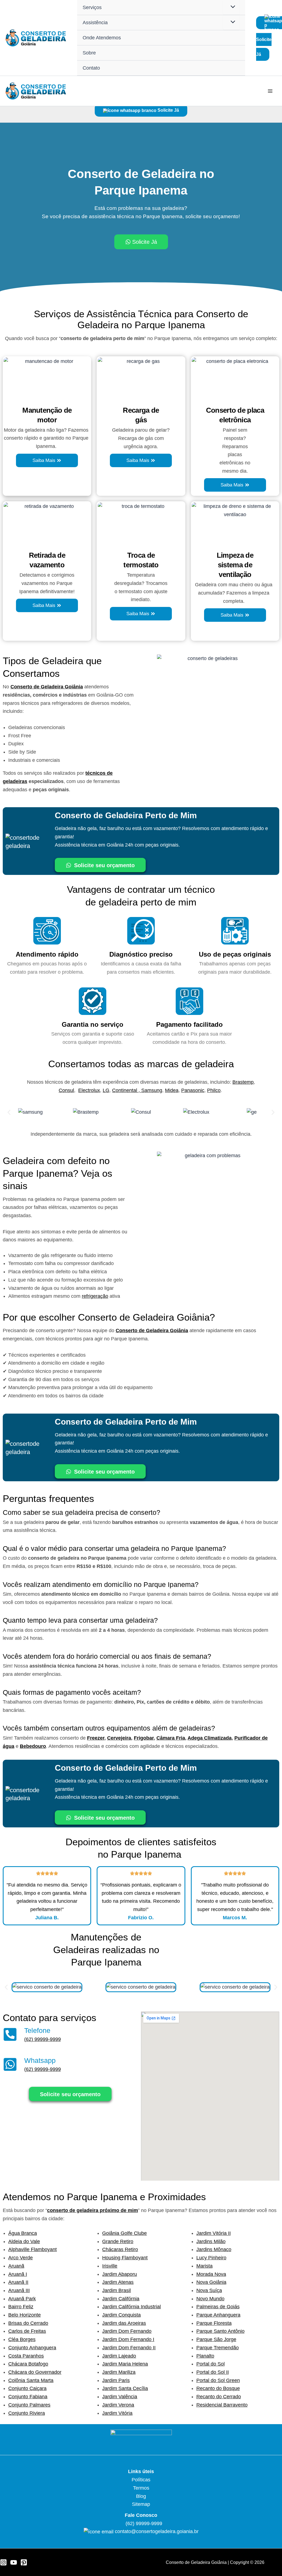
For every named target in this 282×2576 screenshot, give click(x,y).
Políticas (141, 2480)
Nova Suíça (209, 2290)
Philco (214, 1090)
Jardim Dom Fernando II (129, 2348)
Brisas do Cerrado (28, 2323)
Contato (91, 68)
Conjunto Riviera (27, 2413)
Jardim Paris (116, 2380)
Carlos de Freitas (27, 2331)
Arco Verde (21, 2258)
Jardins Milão (211, 2241)
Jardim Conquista (121, 2315)
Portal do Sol (211, 2364)
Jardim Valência (120, 2397)
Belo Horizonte (25, 2315)
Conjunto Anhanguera (32, 2348)
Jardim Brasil (116, 2290)
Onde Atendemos (102, 38)
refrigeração (95, 1296)
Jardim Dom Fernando (127, 2331)
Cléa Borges (22, 2339)
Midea (172, 1090)
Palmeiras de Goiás (218, 2307)
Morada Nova (211, 2274)
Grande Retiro (118, 2241)
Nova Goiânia (211, 2282)
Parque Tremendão (218, 2348)
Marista (204, 2266)
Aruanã (16, 2266)
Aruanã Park (22, 2299)
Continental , (127, 1090)
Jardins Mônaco (214, 2249)
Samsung (152, 1090)
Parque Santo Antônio (220, 2331)
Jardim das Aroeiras (124, 2323)
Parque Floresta (214, 2323)
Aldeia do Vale (24, 2241)
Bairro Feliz (21, 2307)
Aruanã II (18, 2282)
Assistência (95, 23)
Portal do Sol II (213, 2372)
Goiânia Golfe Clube (124, 2233)
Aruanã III (19, 2290)
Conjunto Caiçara (27, 2388)
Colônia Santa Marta (31, 2380)
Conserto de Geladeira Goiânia (47, 687)
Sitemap (141, 2504)
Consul (66, 1090)
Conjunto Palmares (29, 2405)
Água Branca (23, 2233)
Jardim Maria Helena (125, 2364)
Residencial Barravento (222, 2405)
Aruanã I (18, 2274)
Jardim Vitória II (214, 2233)
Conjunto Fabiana (28, 2397)
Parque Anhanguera (218, 2315)
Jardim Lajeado (119, 2356)
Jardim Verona (118, 2405)
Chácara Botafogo (28, 2364)
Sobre (89, 53)
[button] (9, 1112)
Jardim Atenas (118, 2282)
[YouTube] (14, 2562)
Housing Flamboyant (125, 2258)
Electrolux (89, 1090)
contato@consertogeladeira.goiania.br (157, 2531)
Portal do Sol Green (218, 2380)
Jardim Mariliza (119, 2372)
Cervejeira (119, 1738)
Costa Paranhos (26, 2356)
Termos (141, 2488)
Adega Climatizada (210, 1738)
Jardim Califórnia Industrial (131, 2307)
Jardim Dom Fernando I (128, 2339)
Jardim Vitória (117, 2413)
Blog (141, 2496)
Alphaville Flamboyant (32, 2249)
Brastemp (243, 1082)
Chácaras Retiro (120, 2249)
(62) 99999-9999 (43, 2039)
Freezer (96, 1738)
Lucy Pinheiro (211, 2258)
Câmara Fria (171, 1738)
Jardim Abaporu (120, 2274)
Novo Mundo (210, 2299)
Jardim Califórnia (121, 2299)
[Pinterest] (24, 2562)
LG (106, 1090)
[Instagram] (3, 2562)
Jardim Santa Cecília (125, 2388)
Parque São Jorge (216, 2339)
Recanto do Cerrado (219, 2397)
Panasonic (193, 1090)
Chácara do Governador (35, 2372)
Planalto (205, 2356)
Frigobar (144, 1738)
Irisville (110, 2266)
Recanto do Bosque (218, 2388)
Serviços (92, 7)
